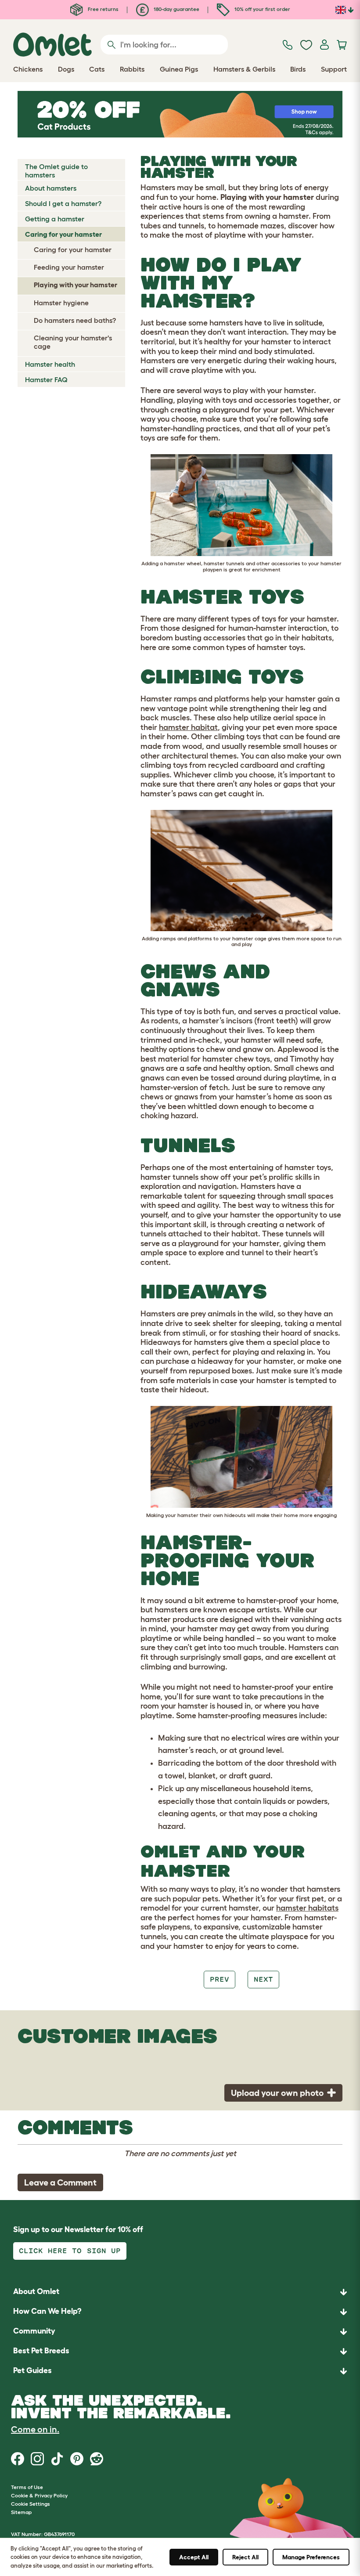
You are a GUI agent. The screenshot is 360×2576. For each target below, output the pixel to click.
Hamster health (50, 364)
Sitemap (21, 2512)
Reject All (245, 2557)
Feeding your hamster (69, 267)
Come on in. (35, 2429)
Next (263, 1979)
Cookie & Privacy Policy (39, 2495)
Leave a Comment (60, 2182)
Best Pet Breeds (41, 2351)
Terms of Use (27, 2487)
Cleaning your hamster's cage (73, 342)
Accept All (194, 2557)
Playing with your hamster (76, 285)
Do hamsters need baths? (75, 320)
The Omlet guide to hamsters (56, 171)
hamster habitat (188, 727)
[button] (180, 2371)
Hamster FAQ (46, 379)
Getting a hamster (55, 219)
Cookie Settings (31, 2504)
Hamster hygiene (61, 303)
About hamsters (51, 188)
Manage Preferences (311, 2557)
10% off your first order (262, 9)
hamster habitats (307, 1908)
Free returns (103, 9)
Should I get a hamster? (63, 203)
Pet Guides (32, 2370)
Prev (220, 1979)
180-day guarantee (176, 9)
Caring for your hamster (63, 234)
